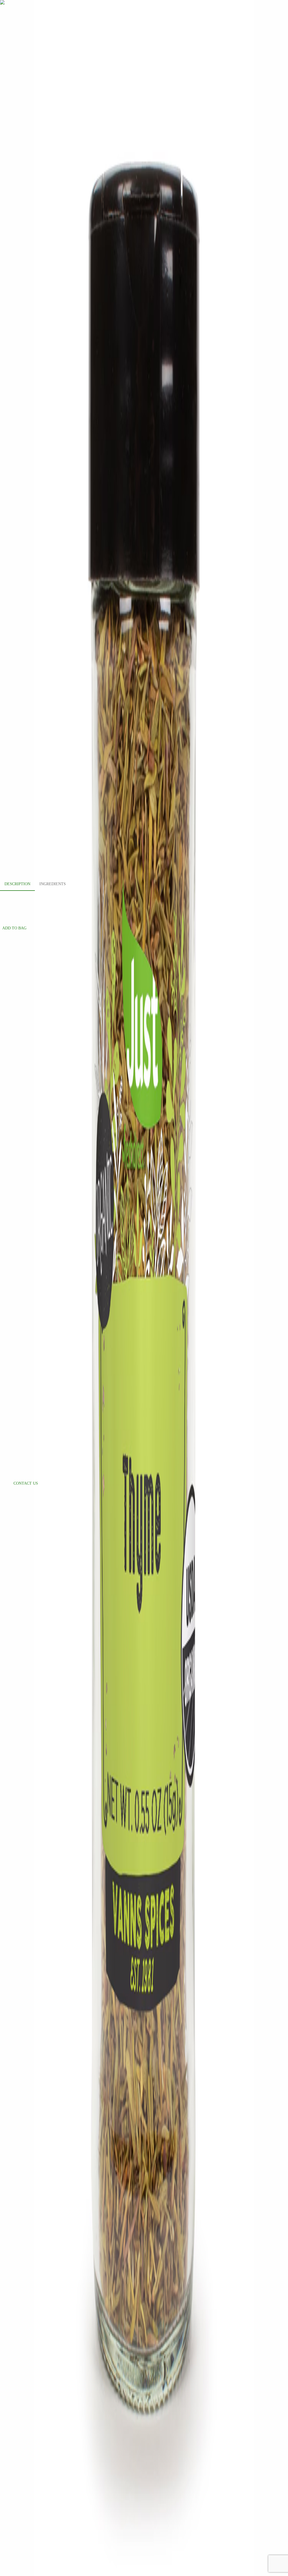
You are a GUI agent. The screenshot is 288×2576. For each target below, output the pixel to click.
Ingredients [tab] (53, 884)
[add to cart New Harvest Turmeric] (15, 1225)
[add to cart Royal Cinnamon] (15, 1121)
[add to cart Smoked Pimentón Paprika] (15, 1328)
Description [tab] (17, 884)
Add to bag (14, 928)
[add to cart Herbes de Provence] (15, 1017)
